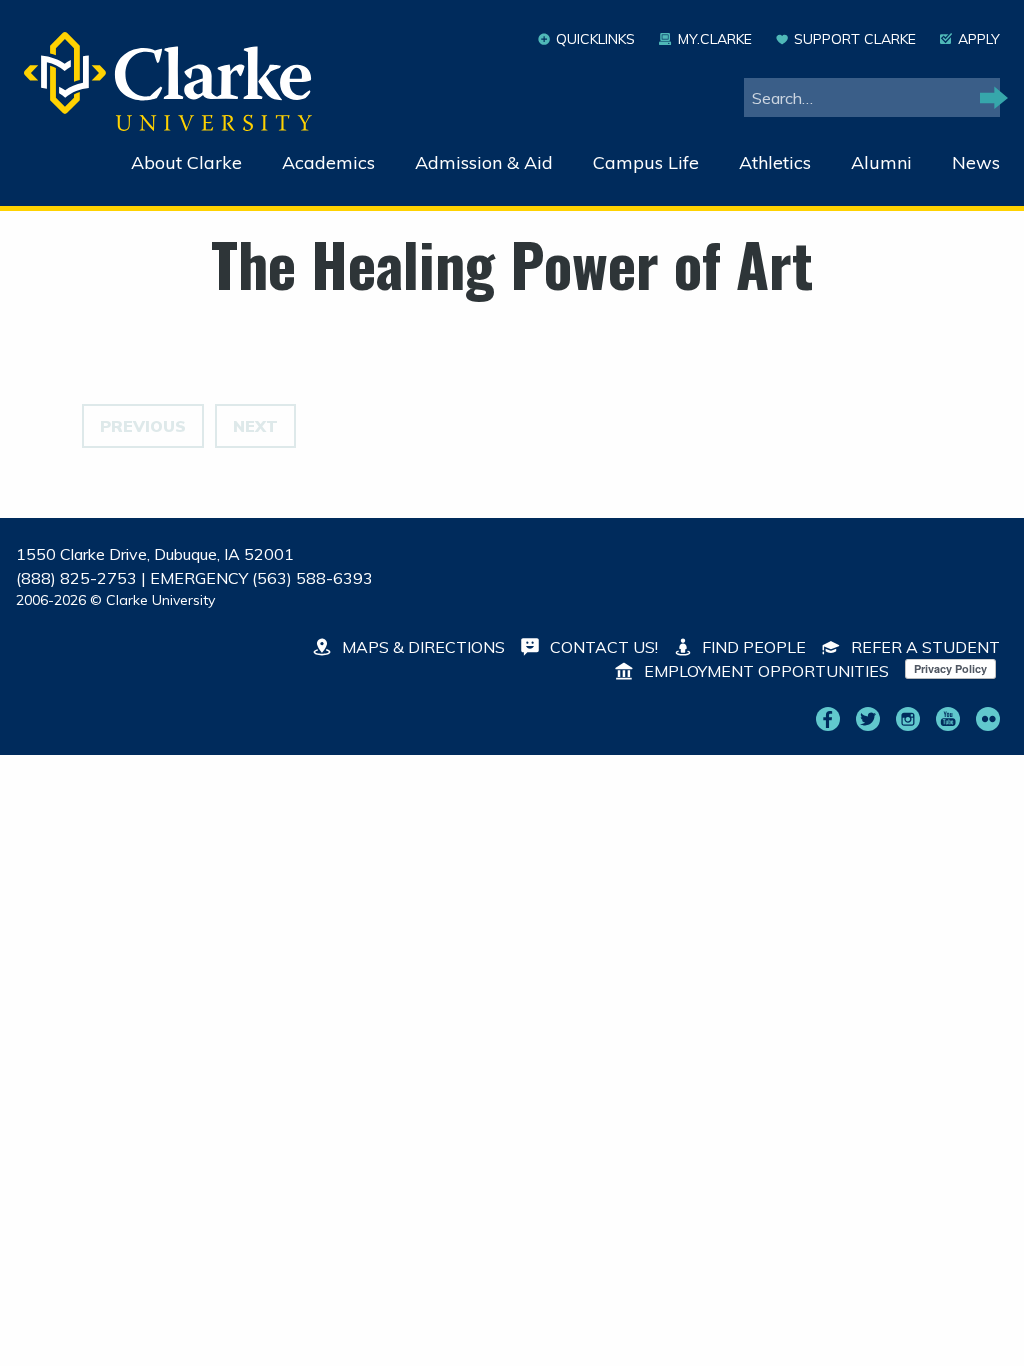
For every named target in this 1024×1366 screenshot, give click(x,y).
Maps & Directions (421, 647)
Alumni (881, 162)
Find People (752, 647)
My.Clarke (714, 39)
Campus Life (646, 162)
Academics (328, 162)
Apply (979, 39)
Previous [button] (143, 426)
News (976, 162)
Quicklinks (595, 39)
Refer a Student (923, 647)
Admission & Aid (484, 162)
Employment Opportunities (764, 671)
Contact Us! (602, 647)
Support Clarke (855, 39)
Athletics (775, 162)
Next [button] (255, 426)
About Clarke (186, 162)
